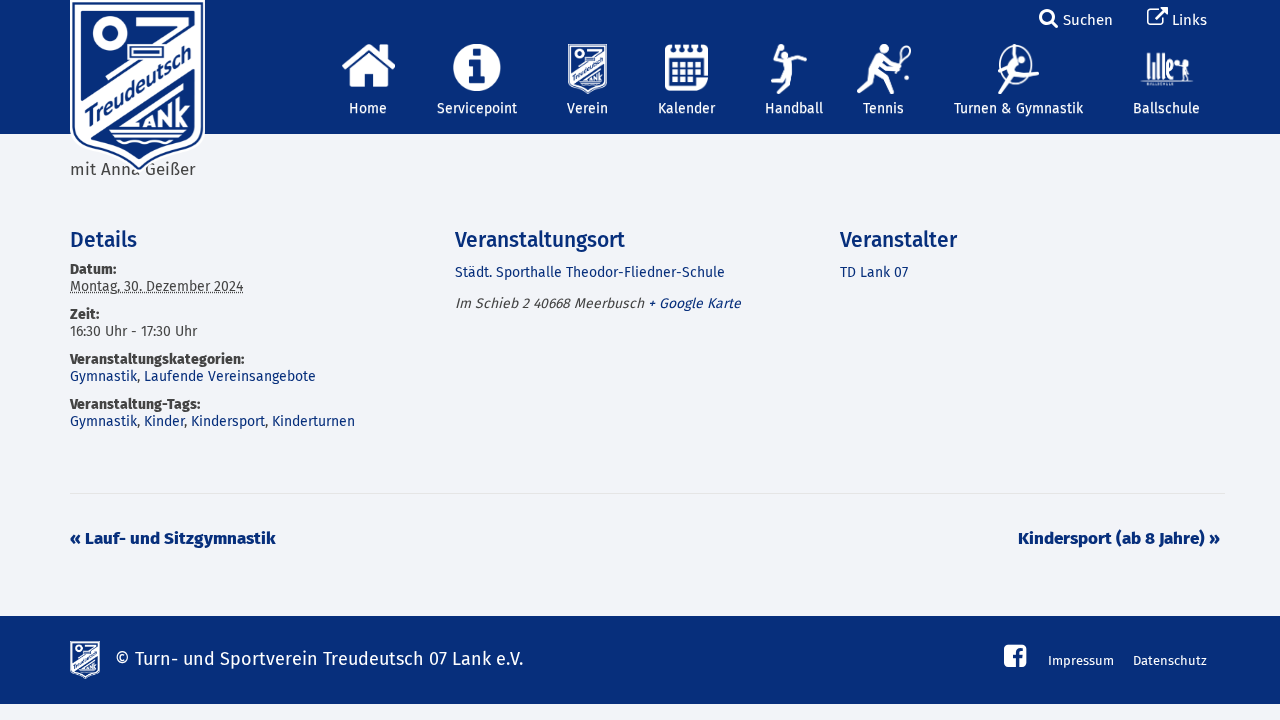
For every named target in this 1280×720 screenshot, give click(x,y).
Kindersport (228, 422)
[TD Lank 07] (135, 25)
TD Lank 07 (874, 273)
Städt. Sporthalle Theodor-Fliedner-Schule (590, 273)
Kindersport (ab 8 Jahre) (1119, 539)
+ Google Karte (694, 304)
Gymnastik (103, 377)
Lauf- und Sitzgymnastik (173, 539)
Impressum (1081, 661)
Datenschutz (1170, 661)
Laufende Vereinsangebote (230, 377)
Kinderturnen (313, 422)
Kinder (164, 422)
